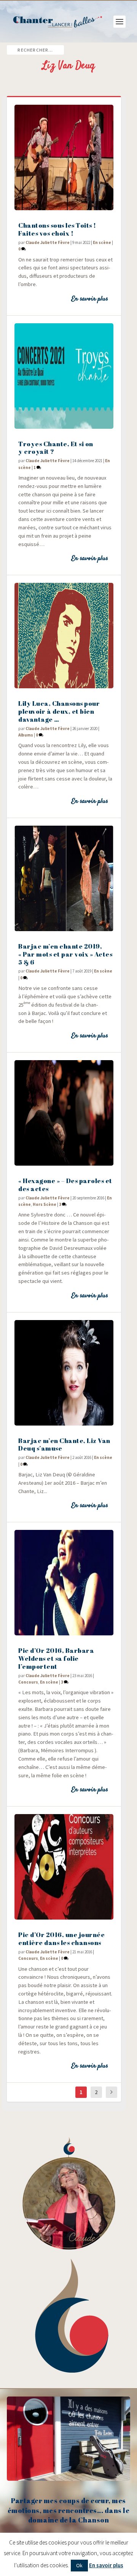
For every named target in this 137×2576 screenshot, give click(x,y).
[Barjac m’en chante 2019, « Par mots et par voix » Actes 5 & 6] (64, 878)
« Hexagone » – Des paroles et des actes (65, 1185)
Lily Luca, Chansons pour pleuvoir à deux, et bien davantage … (59, 711)
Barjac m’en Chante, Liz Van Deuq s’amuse (64, 1445)
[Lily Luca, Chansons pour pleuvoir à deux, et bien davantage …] (64, 636)
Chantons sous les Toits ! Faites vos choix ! (57, 229)
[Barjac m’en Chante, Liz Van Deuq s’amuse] (64, 1373)
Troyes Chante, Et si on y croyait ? (56, 448)
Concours (28, 1682)
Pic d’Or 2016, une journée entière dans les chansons (61, 1939)
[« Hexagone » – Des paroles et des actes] (64, 1113)
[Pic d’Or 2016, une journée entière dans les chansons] (64, 1867)
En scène (102, 242)
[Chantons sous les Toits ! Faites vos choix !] (64, 157)
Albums (26, 735)
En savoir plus (90, 299)
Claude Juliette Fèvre (48, 242)
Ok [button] (79, 2565)
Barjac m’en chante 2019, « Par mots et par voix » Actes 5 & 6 (65, 954)
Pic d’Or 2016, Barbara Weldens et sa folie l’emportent (56, 1658)
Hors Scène (45, 1204)
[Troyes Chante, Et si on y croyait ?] (64, 376)
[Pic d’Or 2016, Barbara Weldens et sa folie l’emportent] (64, 1583)
